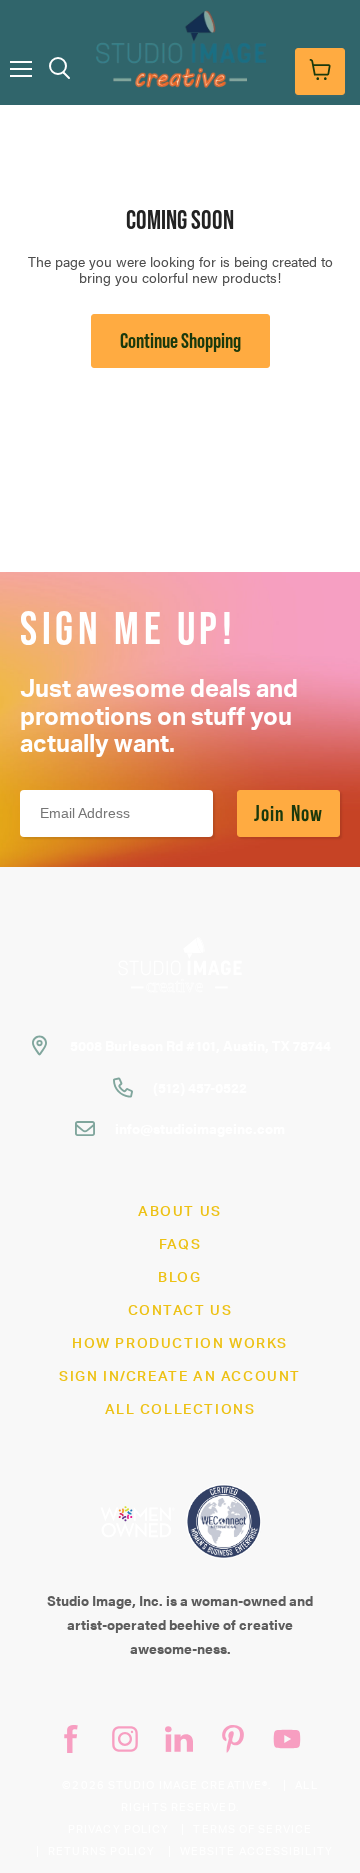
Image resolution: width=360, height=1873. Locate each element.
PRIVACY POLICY (118, 1829)
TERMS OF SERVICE (252, 1829)
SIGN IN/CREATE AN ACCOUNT (180, 1377)
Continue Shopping (180, 340)
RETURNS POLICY (101, 1851)
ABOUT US (180, 1212)
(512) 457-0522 (200, 1087)
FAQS (180, 1245)
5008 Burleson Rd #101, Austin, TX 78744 (200, 1045)
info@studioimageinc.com (200, 1128)
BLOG (179, 1278)
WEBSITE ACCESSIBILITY (256, 1851)
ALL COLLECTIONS (180, 1410)
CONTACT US (180, 1311)
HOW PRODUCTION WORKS (180, 1344)
